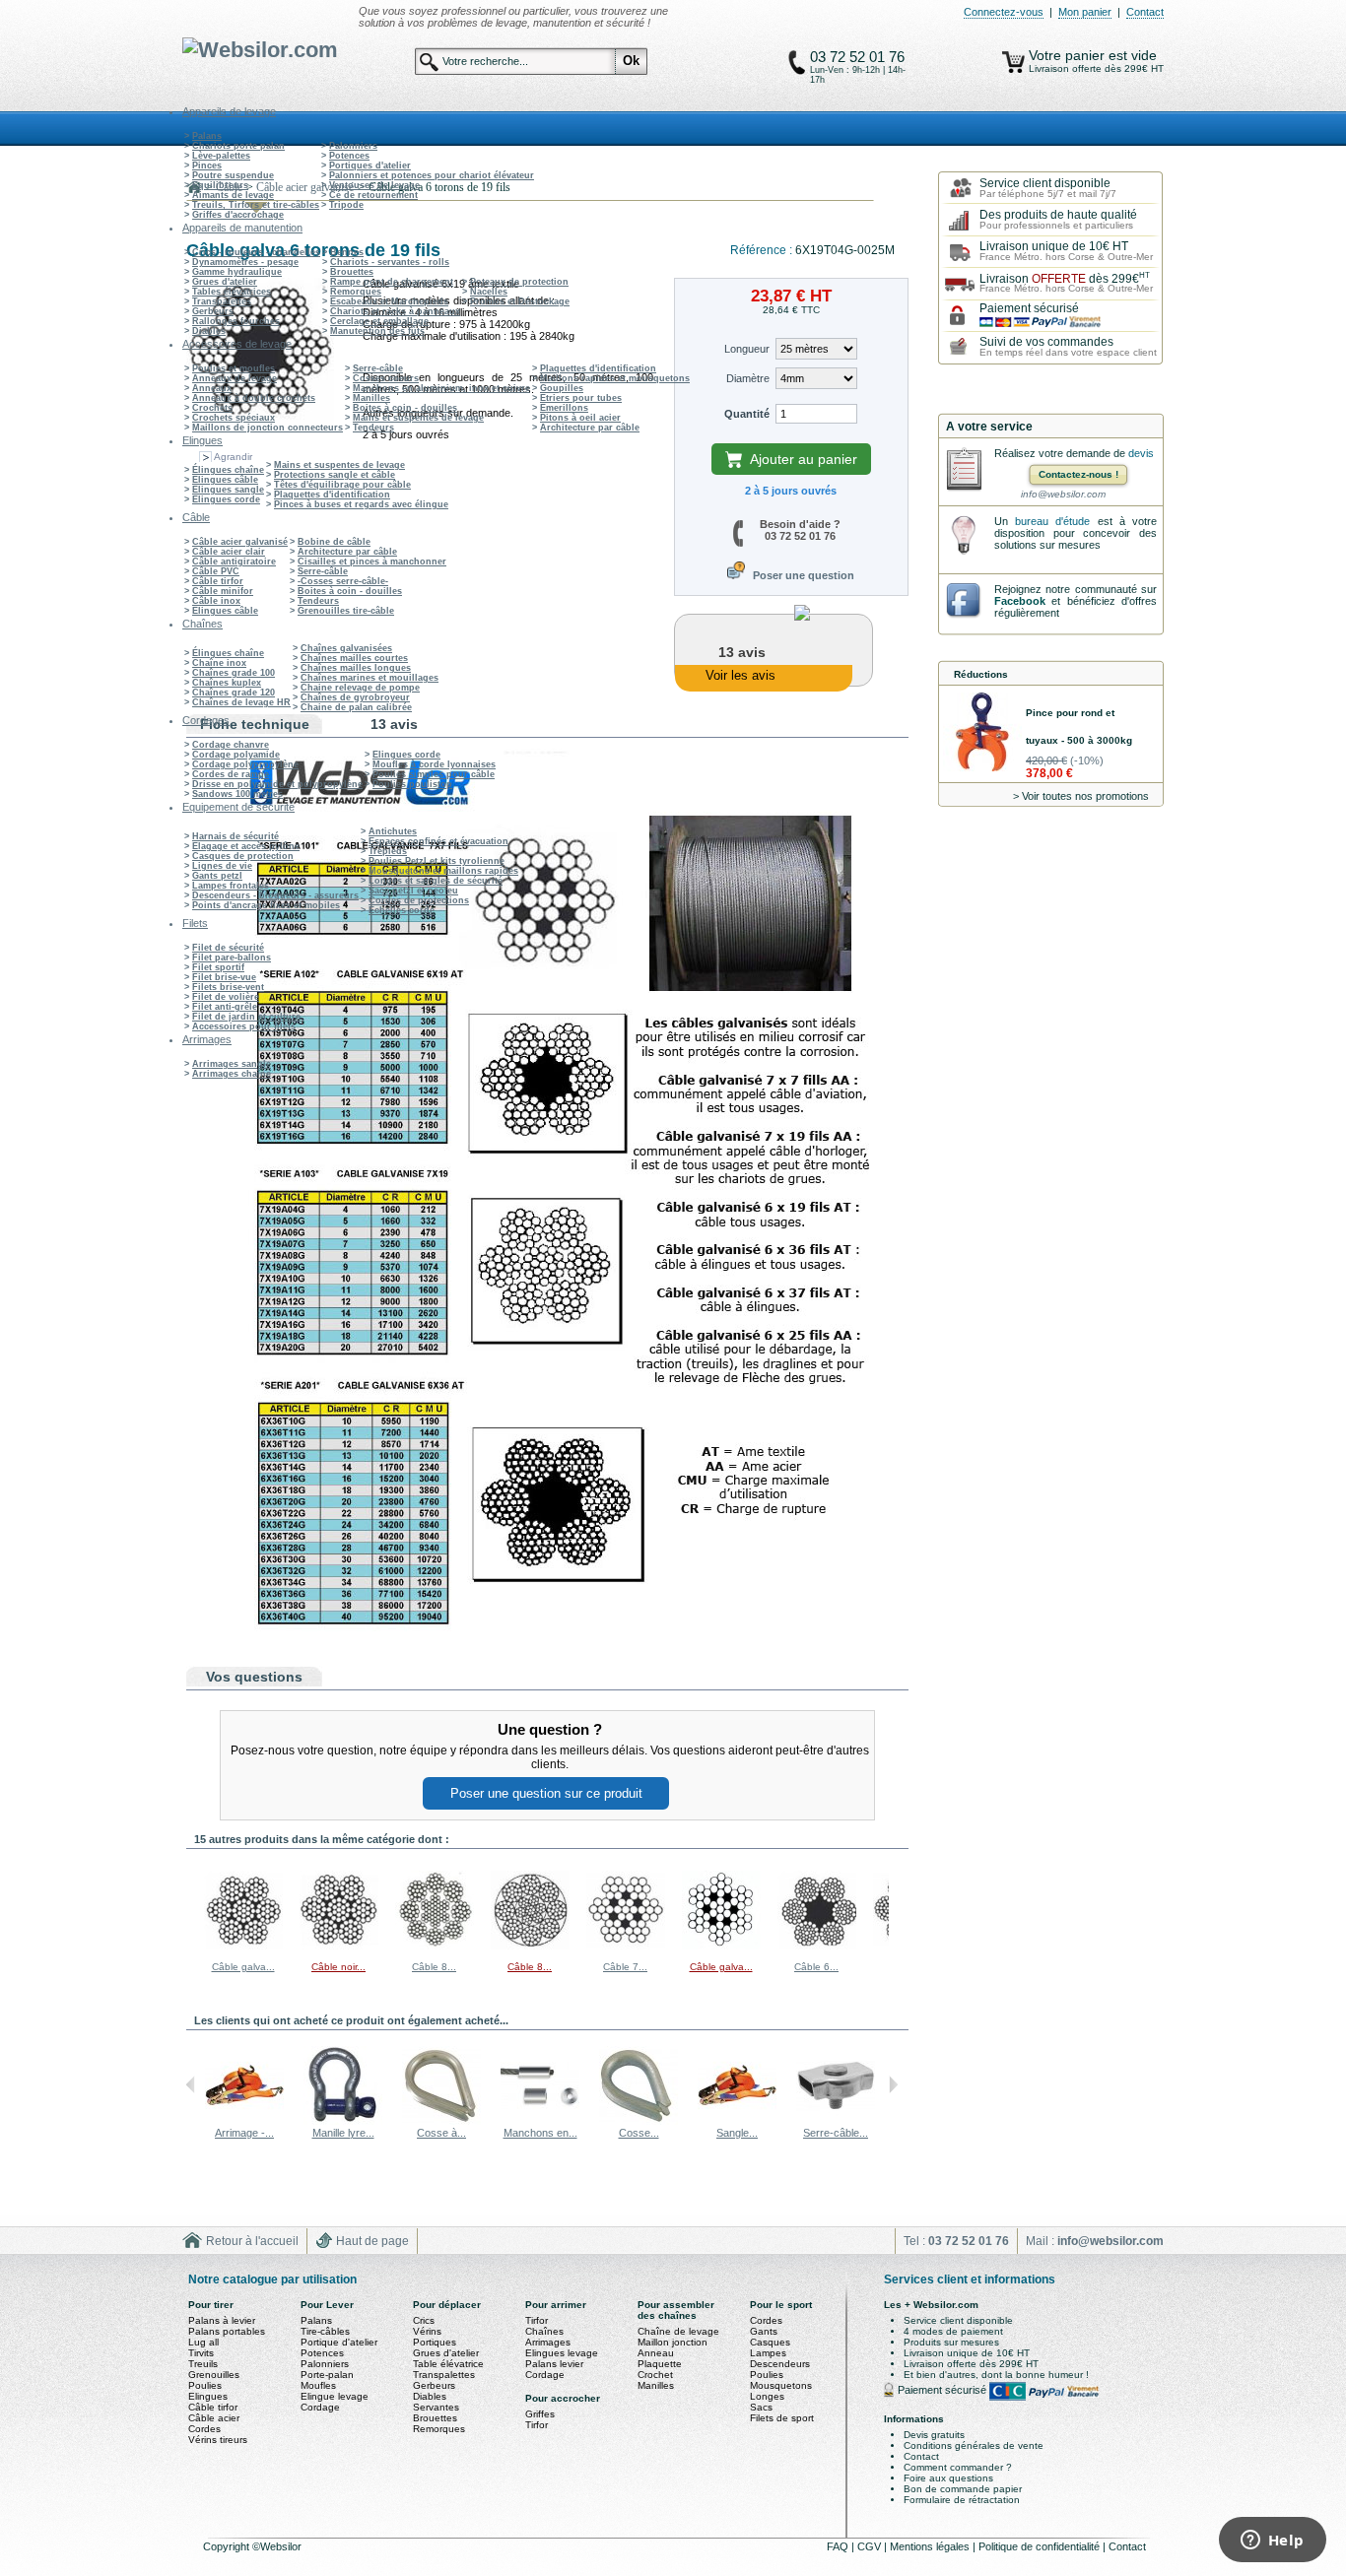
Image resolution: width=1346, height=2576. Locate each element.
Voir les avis (740, 675)
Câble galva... (243, 1967)
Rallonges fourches (236, 321)
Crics (424, 2320)
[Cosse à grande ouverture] (441, 2121)
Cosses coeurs (386, 378)
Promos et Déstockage (520, 301)
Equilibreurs (220, 185)
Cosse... (639, 2133)
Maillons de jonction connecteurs (268, 428)
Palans (207, 136)
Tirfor (537, 2320)
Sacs (761, 2407)
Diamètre (748, 378)
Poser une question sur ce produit (546, 1793)
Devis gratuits (934, 2435)
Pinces (207, 165)
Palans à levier (222, 2320)
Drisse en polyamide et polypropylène (277, 784)
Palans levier (554, 2364)
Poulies (205, 2385)
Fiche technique (255, 724)
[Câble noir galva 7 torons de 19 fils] (339, 1946)
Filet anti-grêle (225, 1007)
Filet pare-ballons (232, 958)
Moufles (318, 2385)
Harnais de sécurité (236, 836)
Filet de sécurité (228, 948)
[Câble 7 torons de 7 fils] (626, 1946)
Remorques (356, 292)
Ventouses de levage (374, 185)
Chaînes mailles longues (356, 668)
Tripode (346, 205)
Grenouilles (214, 2375)
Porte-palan (327, 2375)
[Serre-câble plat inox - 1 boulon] (836, 2121)
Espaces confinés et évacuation (438, 841)
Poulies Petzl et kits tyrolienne (437, 861)
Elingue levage (335, 2396)
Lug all (203, 2342)
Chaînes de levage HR (241, 702)
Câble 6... (816, 1967)
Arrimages (548, 2342)
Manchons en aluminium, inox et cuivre (441, 388)
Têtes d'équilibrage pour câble (342, 485)
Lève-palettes (221, 156)
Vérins (427, 2331)
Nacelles (489, 292)
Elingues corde (226, 499)
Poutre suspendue (233, 175)
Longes (767, 2396)
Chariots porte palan (238, 146)
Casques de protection (243, 856)
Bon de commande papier (963, 2489)
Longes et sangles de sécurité (436, 881)
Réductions (981, 674)
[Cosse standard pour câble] (639, 2121)
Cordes (204, 2429)
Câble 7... (625, 1967)
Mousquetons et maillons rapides (443, 871)
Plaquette (660, 2364)
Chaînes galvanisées (346, 648)
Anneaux (212, 388)
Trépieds (388, 851)
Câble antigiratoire (234, 561)
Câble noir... (338, 1967)
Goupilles (562, 388)
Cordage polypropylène (245, 764)
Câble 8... (434, 1967)
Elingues (208, 2396)
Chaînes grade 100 (234, 673)
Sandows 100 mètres (237, 794)
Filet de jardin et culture (246, 1017)
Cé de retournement (373, 195)
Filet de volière (226, 997)
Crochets (212, 408)
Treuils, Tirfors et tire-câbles (256, 205)
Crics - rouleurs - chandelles (256, 252)
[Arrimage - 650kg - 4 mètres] (244, 2121)
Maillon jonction (673, 2342)
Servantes (436, 2407)
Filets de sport (782, 2418)
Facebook (1020, 601)
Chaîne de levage (678, 2331)
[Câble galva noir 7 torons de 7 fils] (721, 1946)
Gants (764, 2331)
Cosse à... (441, 2133)
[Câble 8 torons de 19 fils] (530, 1946)
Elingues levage (562, 2353)
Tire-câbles (325, 2331)
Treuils (203, 2364)
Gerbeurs (213, 311)
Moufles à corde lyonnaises (434, 764)
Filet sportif (218, 967)
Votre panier (1069, 55)
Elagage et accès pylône (246, 846)
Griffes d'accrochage (238, 215)
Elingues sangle (228, 490)
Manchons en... (540, 2133)
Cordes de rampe (231, 774)
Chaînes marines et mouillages (370, 678)
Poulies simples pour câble (434, 774)
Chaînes (544, 2331)
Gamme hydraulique (237, 272)
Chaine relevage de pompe (360, 688)
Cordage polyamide (236, 755)
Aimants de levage (233, 195)
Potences (349, 156)
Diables (209, 331)
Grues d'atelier (225, 282)
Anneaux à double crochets (254, 398)
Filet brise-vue (224, 977)
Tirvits (201, 2353)
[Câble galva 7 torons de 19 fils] (243, 1946)
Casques (770, 2342)
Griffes (540, 2414)
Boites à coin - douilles (405, 408)
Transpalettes (222, 301)
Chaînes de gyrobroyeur (355, 697)
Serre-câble (378, 368)
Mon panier (1085, 12)
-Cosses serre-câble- (343, 581)
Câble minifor (223, 591)
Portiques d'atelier (370, 165)
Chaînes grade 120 (234, 693)
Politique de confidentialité (1041, 2546)
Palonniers (353, 146)
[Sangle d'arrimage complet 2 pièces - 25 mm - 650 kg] (737, 2121)
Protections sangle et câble (335, 475)
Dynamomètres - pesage (245, 262)
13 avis (394, 724)
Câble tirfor (218, 581)
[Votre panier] (1013, 62)
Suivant (893, 1909)
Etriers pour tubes (581, 398)
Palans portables (227, 2331)
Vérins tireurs (218, 2440)
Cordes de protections (419, 900)
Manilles (371, 398)
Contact (1145, 12)
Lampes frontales (231, 886)
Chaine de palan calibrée (356, 707)
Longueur (747, 349)
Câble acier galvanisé (240, 542)
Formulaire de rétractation (962, 2500)
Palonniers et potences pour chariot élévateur (432, 175)
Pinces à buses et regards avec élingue (361, 504)
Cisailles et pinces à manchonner (372, 561)
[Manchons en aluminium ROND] (540, 2121)
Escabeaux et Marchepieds (389, 301)
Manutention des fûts (377, 331)
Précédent (191, 1909)
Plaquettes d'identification (598, 368)
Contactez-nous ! (1078, 474)
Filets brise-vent (228, 987)
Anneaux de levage (235, 378)
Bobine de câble (334, 542)
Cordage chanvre (231, 745)
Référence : (763, 250)
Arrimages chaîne (232, 1074)
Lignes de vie (222, 866)
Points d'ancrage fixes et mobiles (266, 905)
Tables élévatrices (232, 292)
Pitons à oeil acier (580, 418)
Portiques (435, 2342)
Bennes (347, 252)
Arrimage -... (244, 2133)
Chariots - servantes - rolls (390, 262)
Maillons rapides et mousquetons (615, 378)
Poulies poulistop (412, 784)
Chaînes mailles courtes (354, 658)
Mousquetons (781, 2385)
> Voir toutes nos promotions (1081, 796)
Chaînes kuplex (227, 683)
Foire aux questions (948, 2478)
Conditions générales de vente (974, 2445)
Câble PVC (216, 571)
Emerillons (564, 408)
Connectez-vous (1004, 12)
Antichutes (393, 831)
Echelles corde (402, 910)
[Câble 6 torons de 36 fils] (817, 1946)
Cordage (320, 2407)
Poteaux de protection (519, 282)
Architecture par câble (590, 428)
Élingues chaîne (228, 470)
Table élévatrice (448, 2364)
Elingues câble (225, 480)
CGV (871, 2546)
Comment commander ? (958, 2467)
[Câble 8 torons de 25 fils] (435, 1946)
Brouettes (352, 272)
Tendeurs (373, 428)
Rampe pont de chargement (392, 282)
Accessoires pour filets (244, 1026)
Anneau (656, 2353)
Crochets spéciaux (234, 418)
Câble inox (216, 601)
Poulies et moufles (234, 368)
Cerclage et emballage (379, 321)
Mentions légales (931, 2546)
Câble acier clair (229, 552)
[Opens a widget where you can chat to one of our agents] (1272, 2542)
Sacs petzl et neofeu (413, 891)
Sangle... (737, 2133)
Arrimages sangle (232, 1064)
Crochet (655, 2375)
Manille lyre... (343, 2133)
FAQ (839, 2546)
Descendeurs (780, 2364)
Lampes (768, 2353)
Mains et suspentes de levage (418, 418)
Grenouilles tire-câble (346, 611)
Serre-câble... (836, 2133)
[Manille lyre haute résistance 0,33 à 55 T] (343, 2121)
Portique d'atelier (339, 2342)
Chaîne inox (219, 663)
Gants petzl (217, 876)
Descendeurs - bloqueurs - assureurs (275, 895)
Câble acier (214, 2418)
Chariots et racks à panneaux (395, 311)
